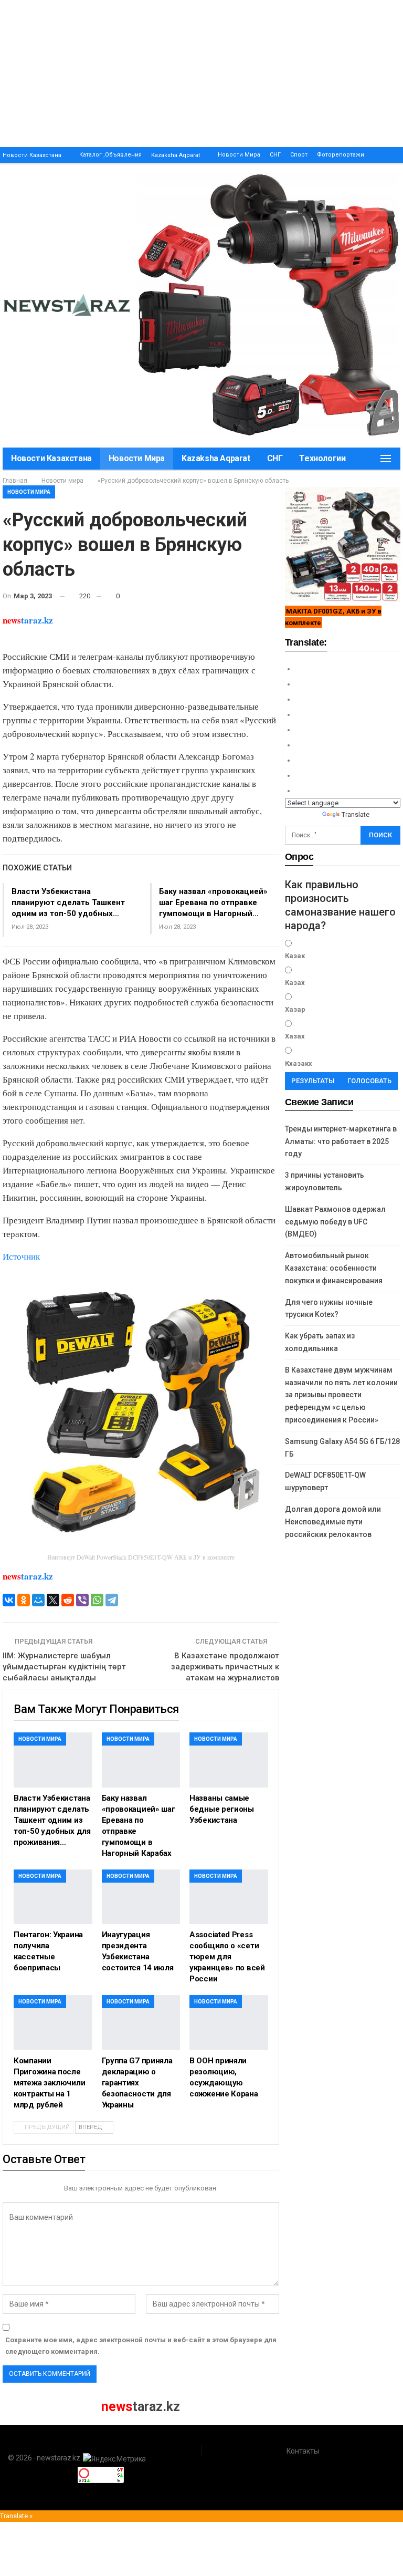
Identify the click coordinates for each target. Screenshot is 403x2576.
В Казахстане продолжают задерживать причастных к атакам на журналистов (225, 1667)
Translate (356, 814)
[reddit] (68, 1600)
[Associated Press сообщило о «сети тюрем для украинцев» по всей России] (229, 1897)
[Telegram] (112, 1600)
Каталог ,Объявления (110, 155)
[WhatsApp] (97, 1600)
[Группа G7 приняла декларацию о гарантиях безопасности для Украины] (141, 2023)
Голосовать (369, 1081)
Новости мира (239, 155)
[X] (53, 1600)
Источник (21, 1256)
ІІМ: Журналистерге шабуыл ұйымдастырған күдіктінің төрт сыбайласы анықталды (64, 1667)
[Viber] (82, 1600)
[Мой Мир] (38, 1600)
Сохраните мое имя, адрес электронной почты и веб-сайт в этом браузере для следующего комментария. (141, 2346)
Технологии (322, 458)
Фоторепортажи (341, 155)
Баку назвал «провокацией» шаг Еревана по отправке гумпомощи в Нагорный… (213, 902)
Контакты (303, 2451)
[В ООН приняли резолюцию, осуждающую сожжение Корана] (229, 2023)
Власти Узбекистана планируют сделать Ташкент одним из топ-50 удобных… (68, 902)
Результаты (313, 1081)
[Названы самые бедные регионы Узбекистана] (229, 1760)
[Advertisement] (201, 74)
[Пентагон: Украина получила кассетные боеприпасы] (53, 1897)
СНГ (275, 155)
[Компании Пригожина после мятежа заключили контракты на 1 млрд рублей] (53, 2023)
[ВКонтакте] (9, 1600)
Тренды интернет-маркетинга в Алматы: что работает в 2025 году (341, 1141)
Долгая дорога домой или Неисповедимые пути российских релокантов (333, 1522)
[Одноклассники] (24, 1600)
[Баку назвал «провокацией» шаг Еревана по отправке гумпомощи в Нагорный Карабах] (141, 1760)
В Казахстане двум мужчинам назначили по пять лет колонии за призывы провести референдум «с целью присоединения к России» (341, 1395)
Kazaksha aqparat (176, 155)
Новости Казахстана (32, 155)
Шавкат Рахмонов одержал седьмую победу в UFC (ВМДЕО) (335, 1222)
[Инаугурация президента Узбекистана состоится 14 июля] (141, 1897)
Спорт (299, 155)
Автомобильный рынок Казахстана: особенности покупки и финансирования (334, 1268)
